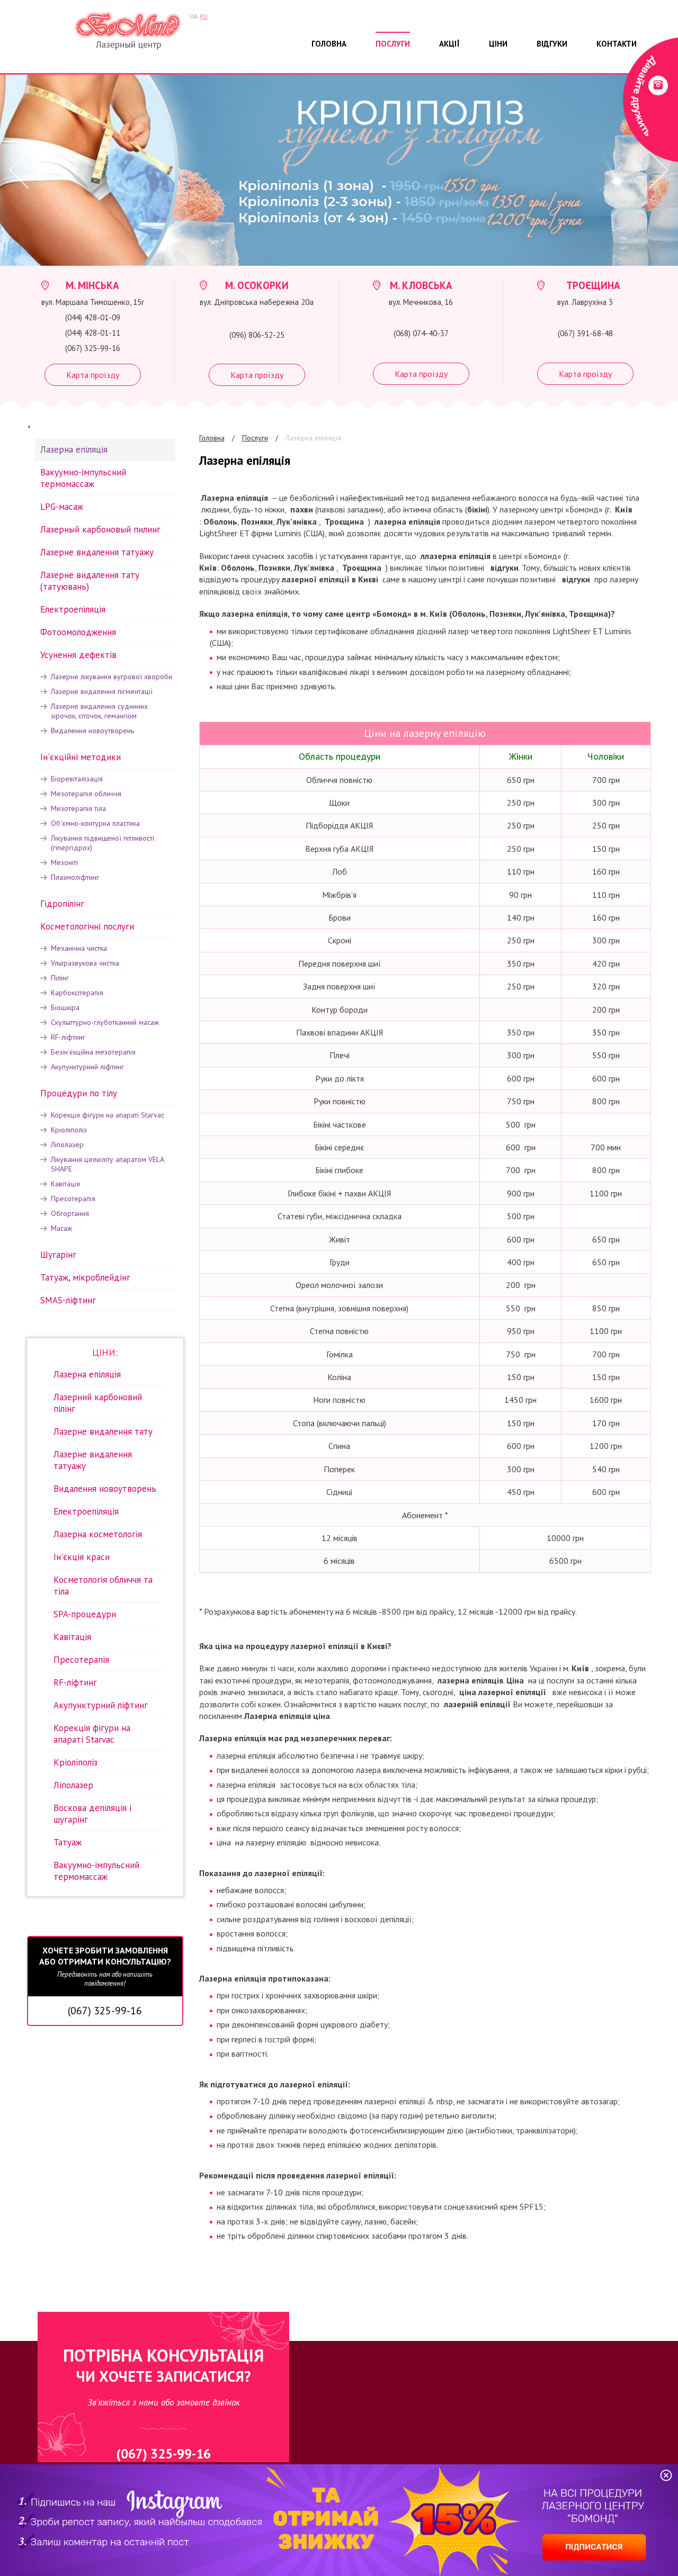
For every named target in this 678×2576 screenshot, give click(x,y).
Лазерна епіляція (313, 438)
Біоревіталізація (77, 779)
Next (657, 170)
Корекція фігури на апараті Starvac (108, 1115)
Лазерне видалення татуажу (97, 552)
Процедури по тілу (79, 1093)
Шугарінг (58, 1255)
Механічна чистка (79, 948)
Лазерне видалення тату (103, 1431)
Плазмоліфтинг (75, 877)
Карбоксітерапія (77, 993)
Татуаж (68, 1842)
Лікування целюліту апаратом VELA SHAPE (107, 1164)
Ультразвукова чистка (85, 963)
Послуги (393, 44)
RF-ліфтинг (68, 1037)
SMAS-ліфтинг (68, 1300)
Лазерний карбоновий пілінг (98, 1403)
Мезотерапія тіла (78, 808)
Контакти (617, 44)
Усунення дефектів (78, 655)
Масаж (61, 1228)
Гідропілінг (62, 904)
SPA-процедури (85, 1614)
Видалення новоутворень (92, 731)
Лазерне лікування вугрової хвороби (111, 677)
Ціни (498, 44)
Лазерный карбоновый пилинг (100, 529)
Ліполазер (67, 1145)
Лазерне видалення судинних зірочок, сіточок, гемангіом (99, 711)
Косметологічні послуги (87, 926)
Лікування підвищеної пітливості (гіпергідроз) (102, 843)
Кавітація (65, 1184)
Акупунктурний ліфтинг (87, 1067)
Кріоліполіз (69, 1130)
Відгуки (552, 44)
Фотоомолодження (78, 632)
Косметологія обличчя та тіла (103, 1586)
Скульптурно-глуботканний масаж (105, 1022)
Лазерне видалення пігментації (102, 691)
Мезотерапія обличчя (86, 794)
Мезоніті (64, 862)
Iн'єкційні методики (81, 757)
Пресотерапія (73, 1199)
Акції (449, 44)
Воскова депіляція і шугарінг (92, 1814)
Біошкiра (65, 1007)
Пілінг (60, 978)
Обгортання (70, 1213)
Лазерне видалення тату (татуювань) (90, 581)
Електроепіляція (73, 609)
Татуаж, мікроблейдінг (85, 1277)
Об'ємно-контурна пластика (95, 823)
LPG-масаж (62, 507)
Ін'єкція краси (82, 1557)
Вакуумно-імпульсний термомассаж (83, 478)
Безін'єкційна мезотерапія (93, 1052)
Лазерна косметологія (98, 1534)
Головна (329, 44)
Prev (16, 170)
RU (204, 16)
